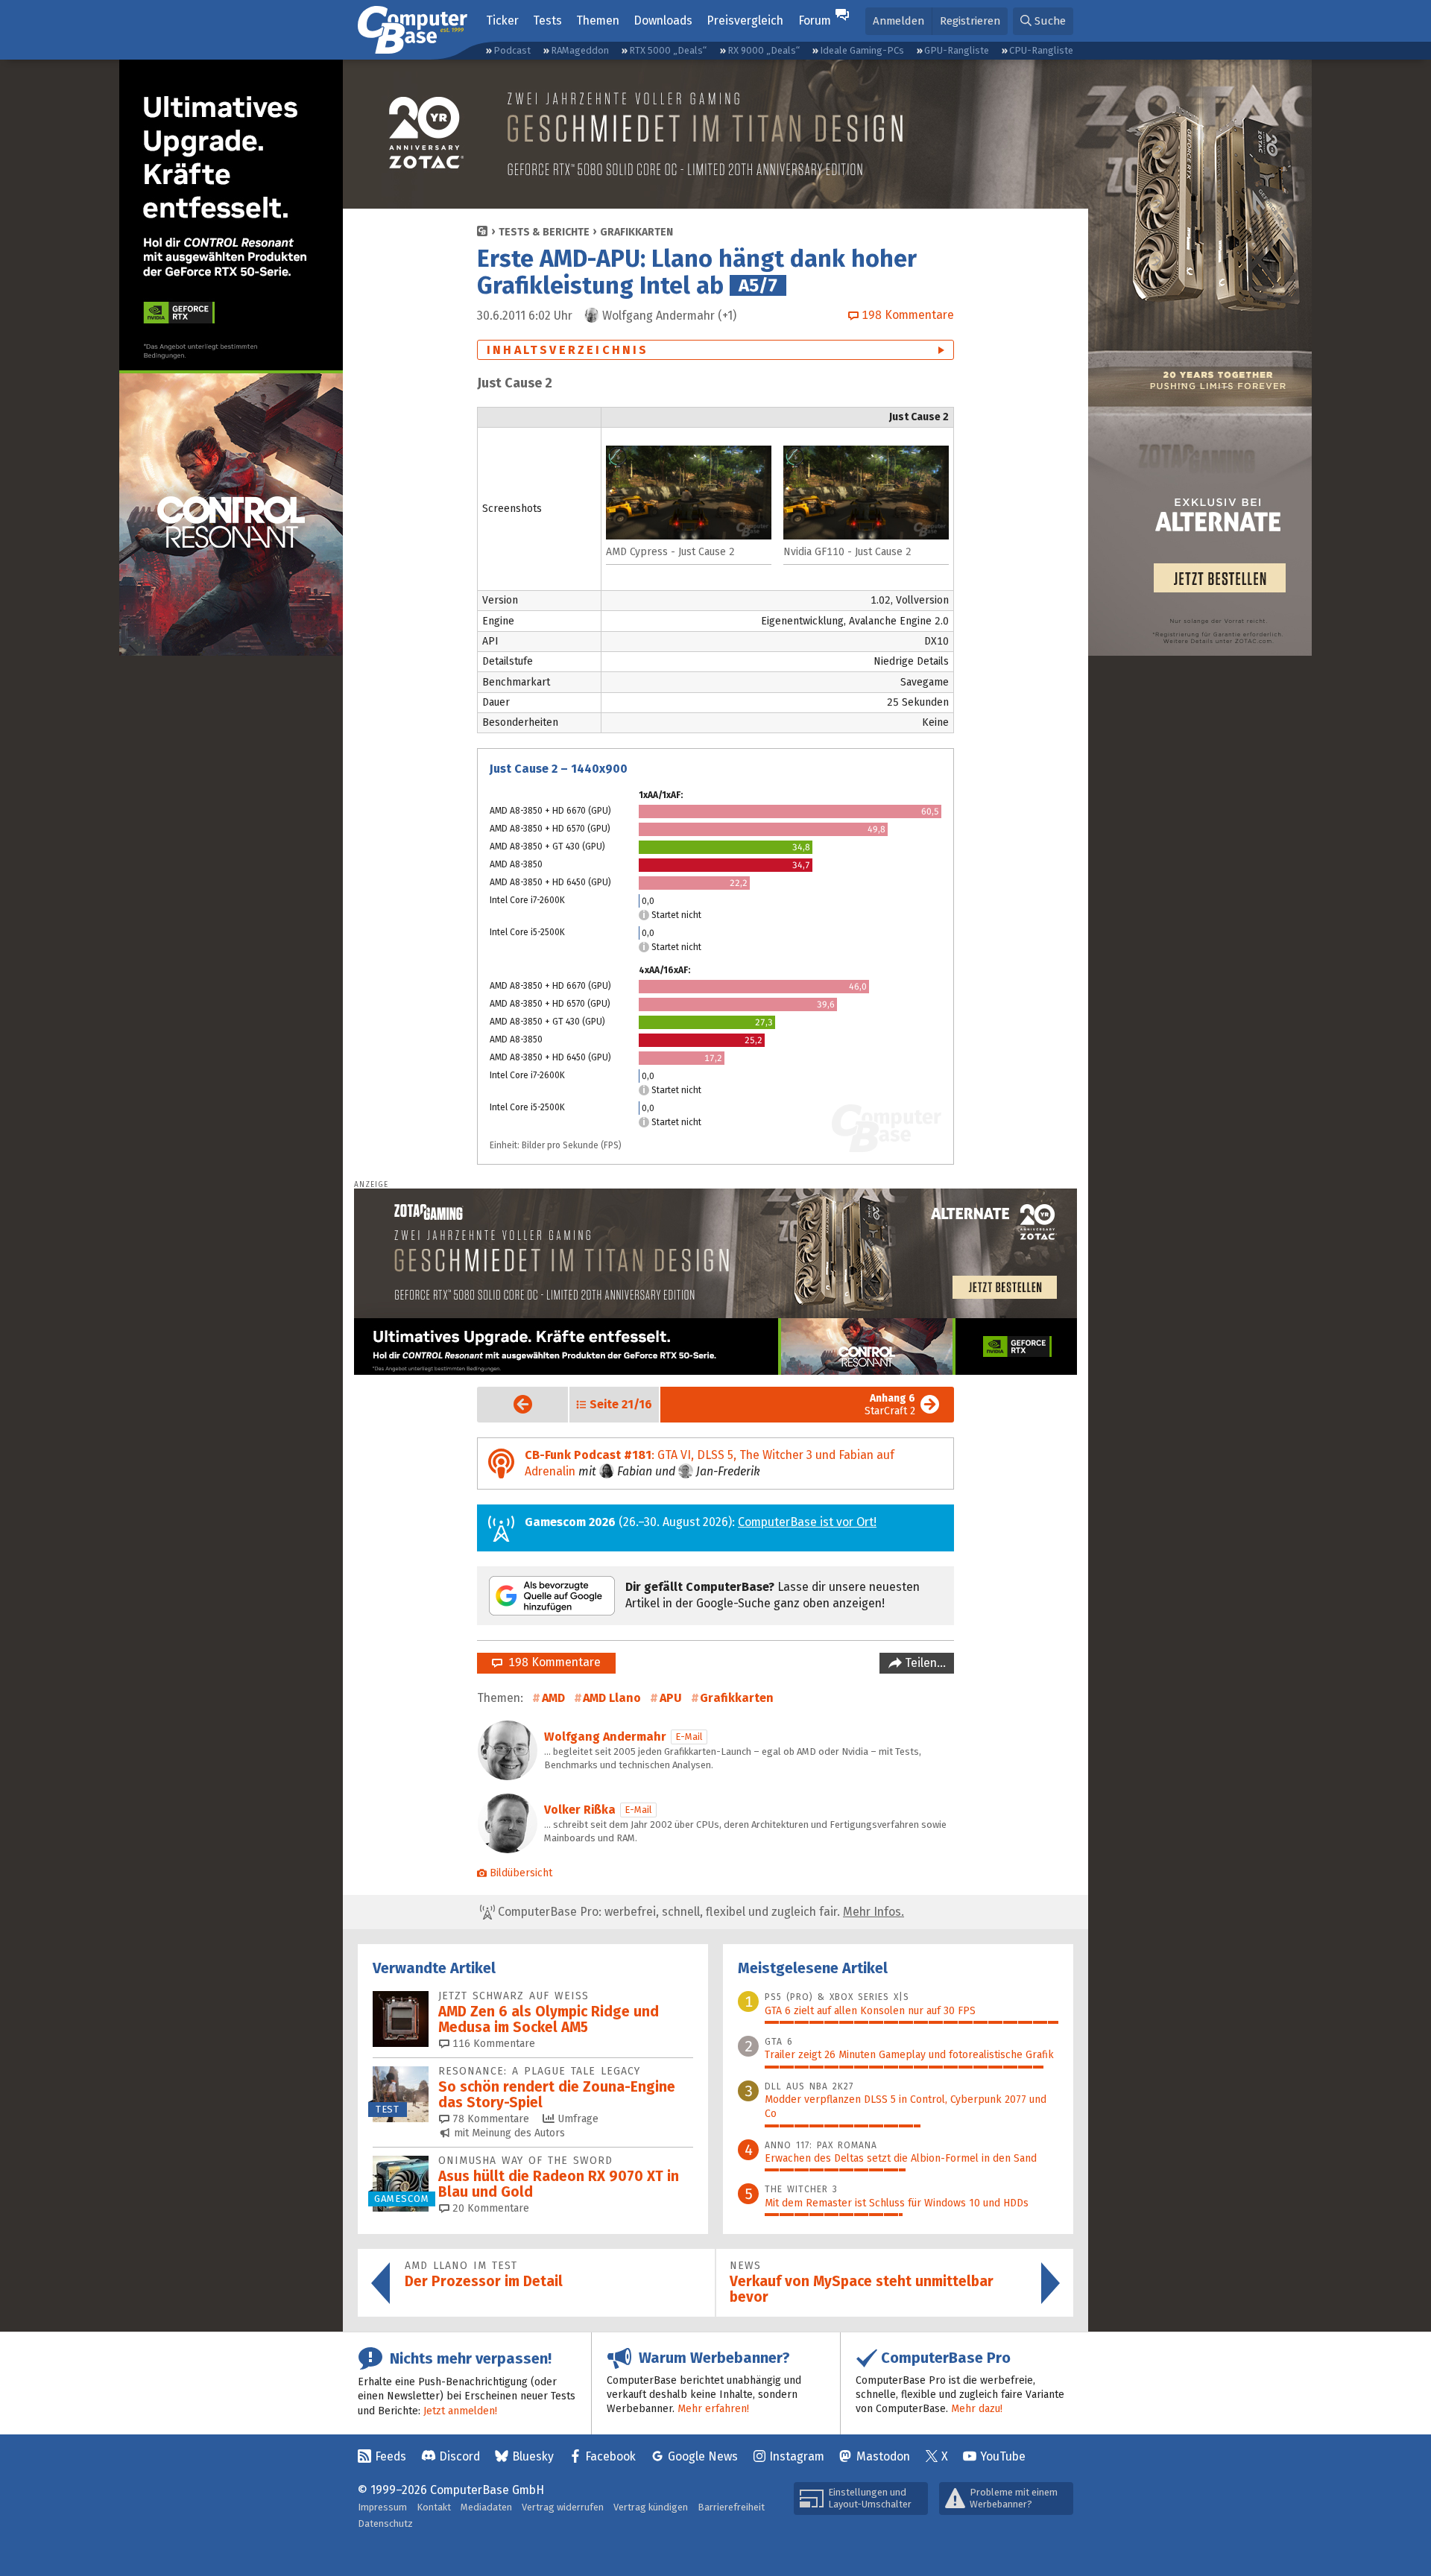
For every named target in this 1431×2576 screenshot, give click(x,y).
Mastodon (883, 2456)
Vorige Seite (511, 1404)
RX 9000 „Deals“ (764, 50)
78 (489, 2119)
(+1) (669, 316)
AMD (553, 1698)
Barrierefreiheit (731, 2507)
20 (489, 2208)
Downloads (663, 20)
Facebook (610, 2456)
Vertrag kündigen (651, 2507)
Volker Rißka (580, 1810)
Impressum (382, 2507)
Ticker (502, 20)
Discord (459, 2456)
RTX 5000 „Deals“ (668, 50)
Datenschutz (385, 2523)
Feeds (391, 2456)
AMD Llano (612, 1698)
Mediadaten (486, 2507)
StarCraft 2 (890, 1405)
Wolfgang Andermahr (605, 1737)
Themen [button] (598, 20)
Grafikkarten (636, 232)
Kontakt (434, 2507)
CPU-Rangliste (1041, 50)
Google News (703, 2456)
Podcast (512, 50)
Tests (547, 20)
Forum (815, 20)
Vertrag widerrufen (563, 2507)
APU (671, 1698)
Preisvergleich (745, 20)
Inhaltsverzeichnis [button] (568, 350)
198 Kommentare (552, 1662)
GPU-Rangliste (957, 50)
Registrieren (970, 21)
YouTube (1003, 2456)
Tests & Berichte (544, 232)
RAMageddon (580, 50)
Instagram (797, 2456)
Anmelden (898, 21)
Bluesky (533, 2456)
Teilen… (924, 1663)
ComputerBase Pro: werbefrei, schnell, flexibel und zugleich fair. (699, 1912)
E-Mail (689, 1737)
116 (492, 2044)
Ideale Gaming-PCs (862, 50)
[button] (1043, 21)
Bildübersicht (521, 1873)
